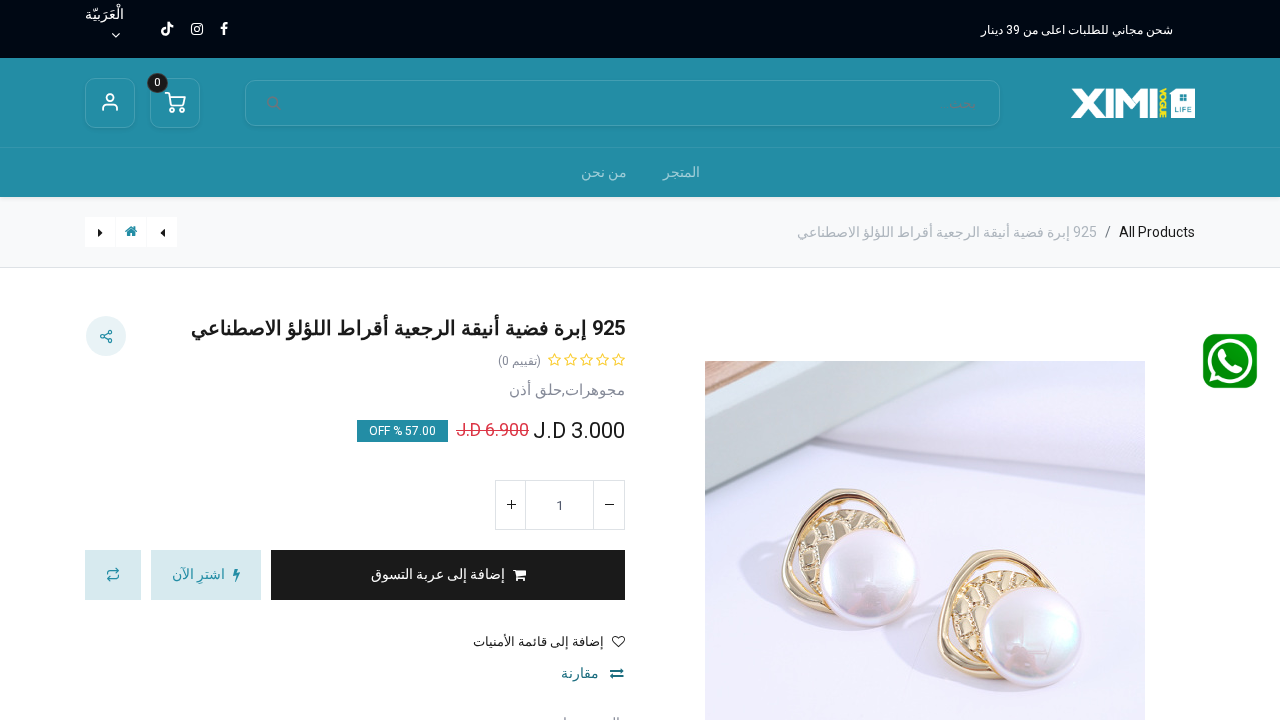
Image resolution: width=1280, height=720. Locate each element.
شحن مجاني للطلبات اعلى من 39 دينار (1077, 30)
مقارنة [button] (581, 673)
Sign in (110, 103)
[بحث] (274, 103)
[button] (448, 575)
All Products (1157, 232)
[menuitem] (681, 172)
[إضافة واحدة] (511, 505)
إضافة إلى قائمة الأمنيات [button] (538, 641)
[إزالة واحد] (609, 505)
